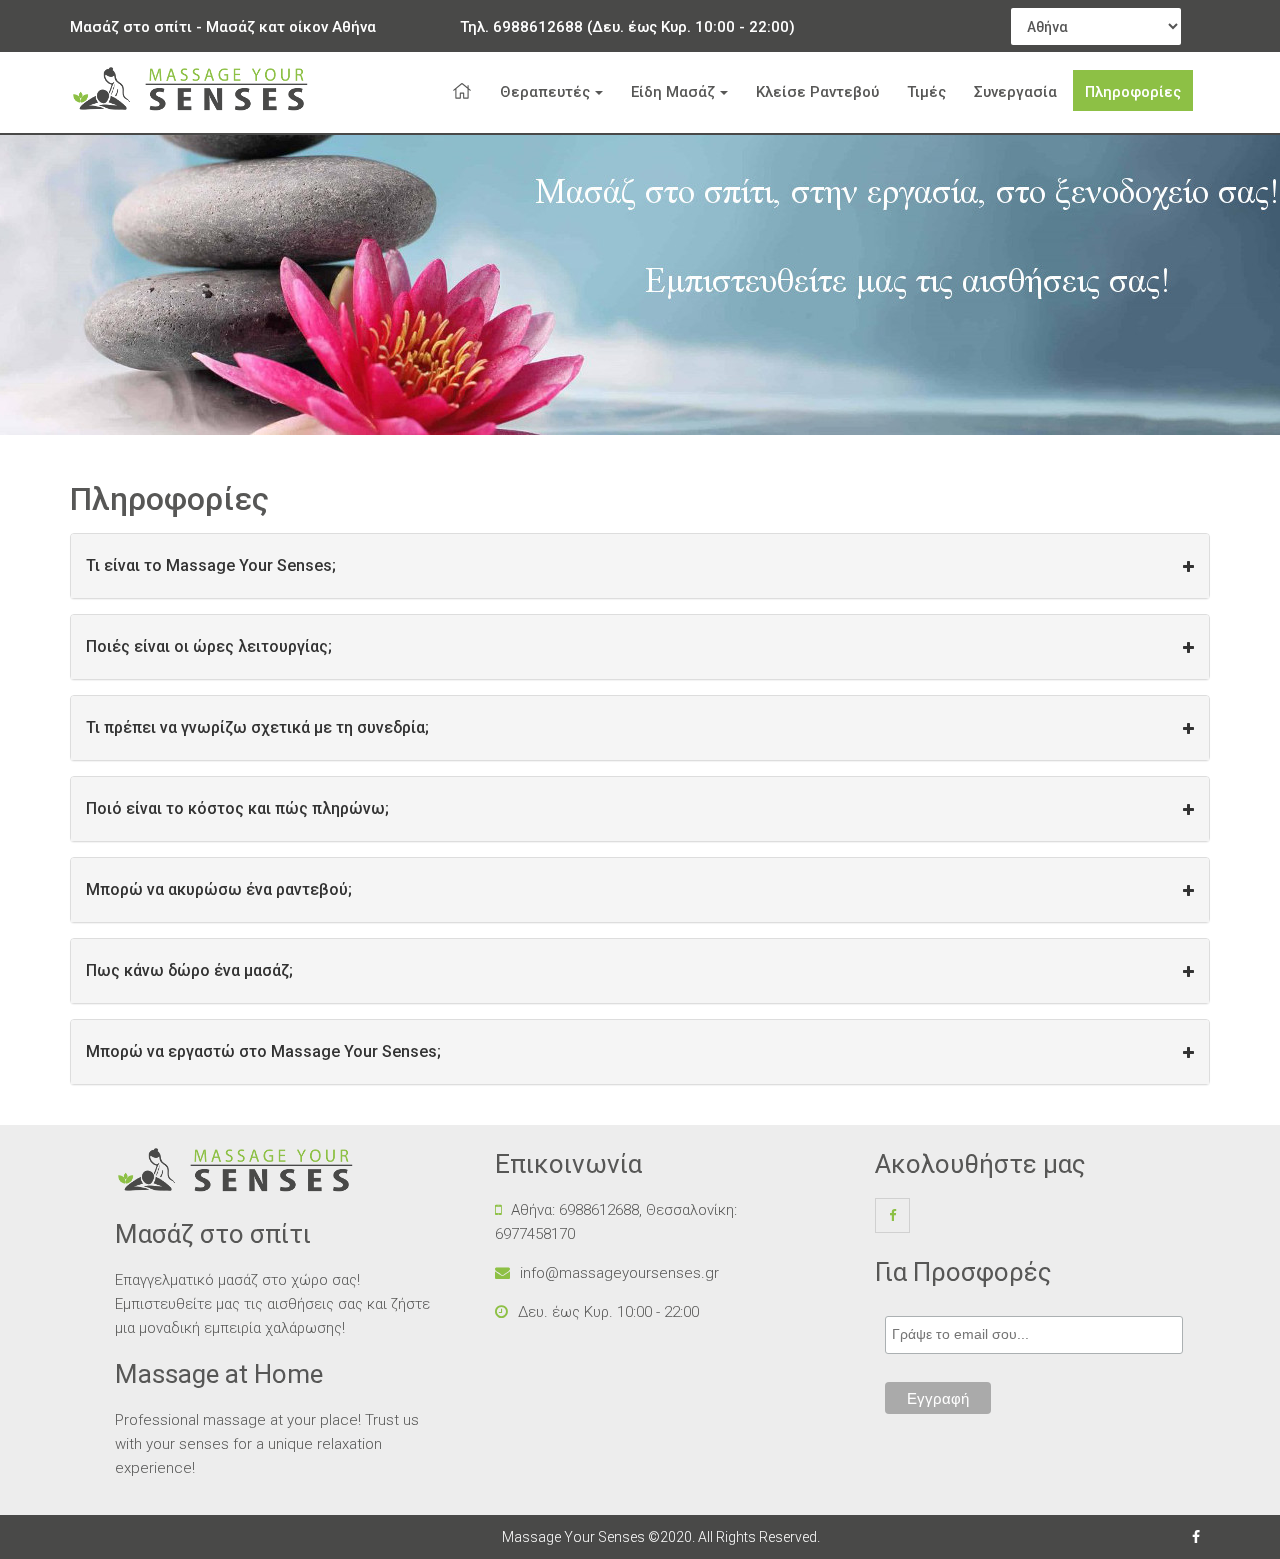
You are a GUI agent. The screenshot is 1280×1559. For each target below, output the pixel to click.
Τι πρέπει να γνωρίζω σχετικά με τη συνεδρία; (257, 727)
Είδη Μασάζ (673, 92)
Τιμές (926, 92)
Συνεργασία (1015, 92)
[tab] (640, 566)
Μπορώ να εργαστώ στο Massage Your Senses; (263, 1051)
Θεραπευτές (545, 92)
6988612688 (538, 27)
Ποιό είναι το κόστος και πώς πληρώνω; (237, 808)
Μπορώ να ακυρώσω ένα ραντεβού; (219, 889)
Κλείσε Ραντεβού (817, 92)
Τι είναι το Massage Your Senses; (211, 565)
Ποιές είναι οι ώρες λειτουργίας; (209, 646)
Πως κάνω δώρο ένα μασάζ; (189, 970)
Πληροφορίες (1133, 92)
